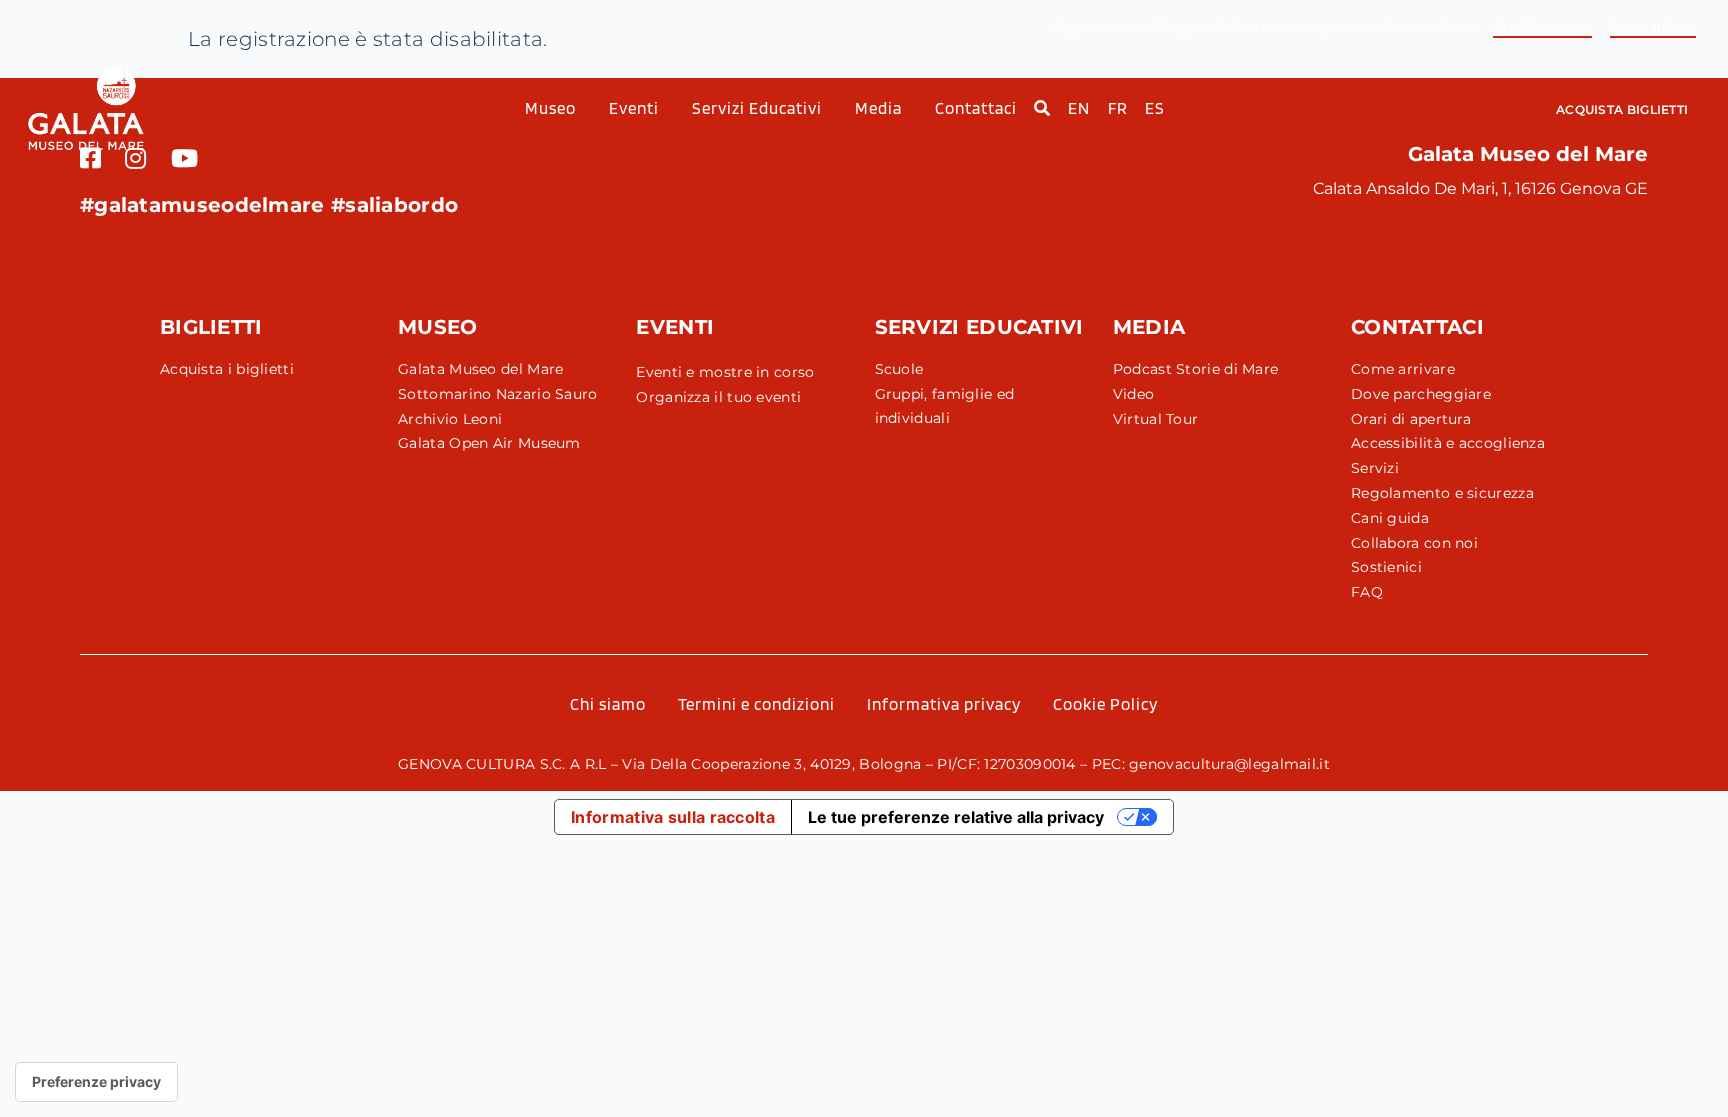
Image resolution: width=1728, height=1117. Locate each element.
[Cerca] (1034, 109)
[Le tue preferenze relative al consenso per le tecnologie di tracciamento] (96, 1082)
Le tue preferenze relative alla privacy (956, 817)
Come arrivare (1653, 27)
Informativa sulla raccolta (673, 817)
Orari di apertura (1542, 27)
